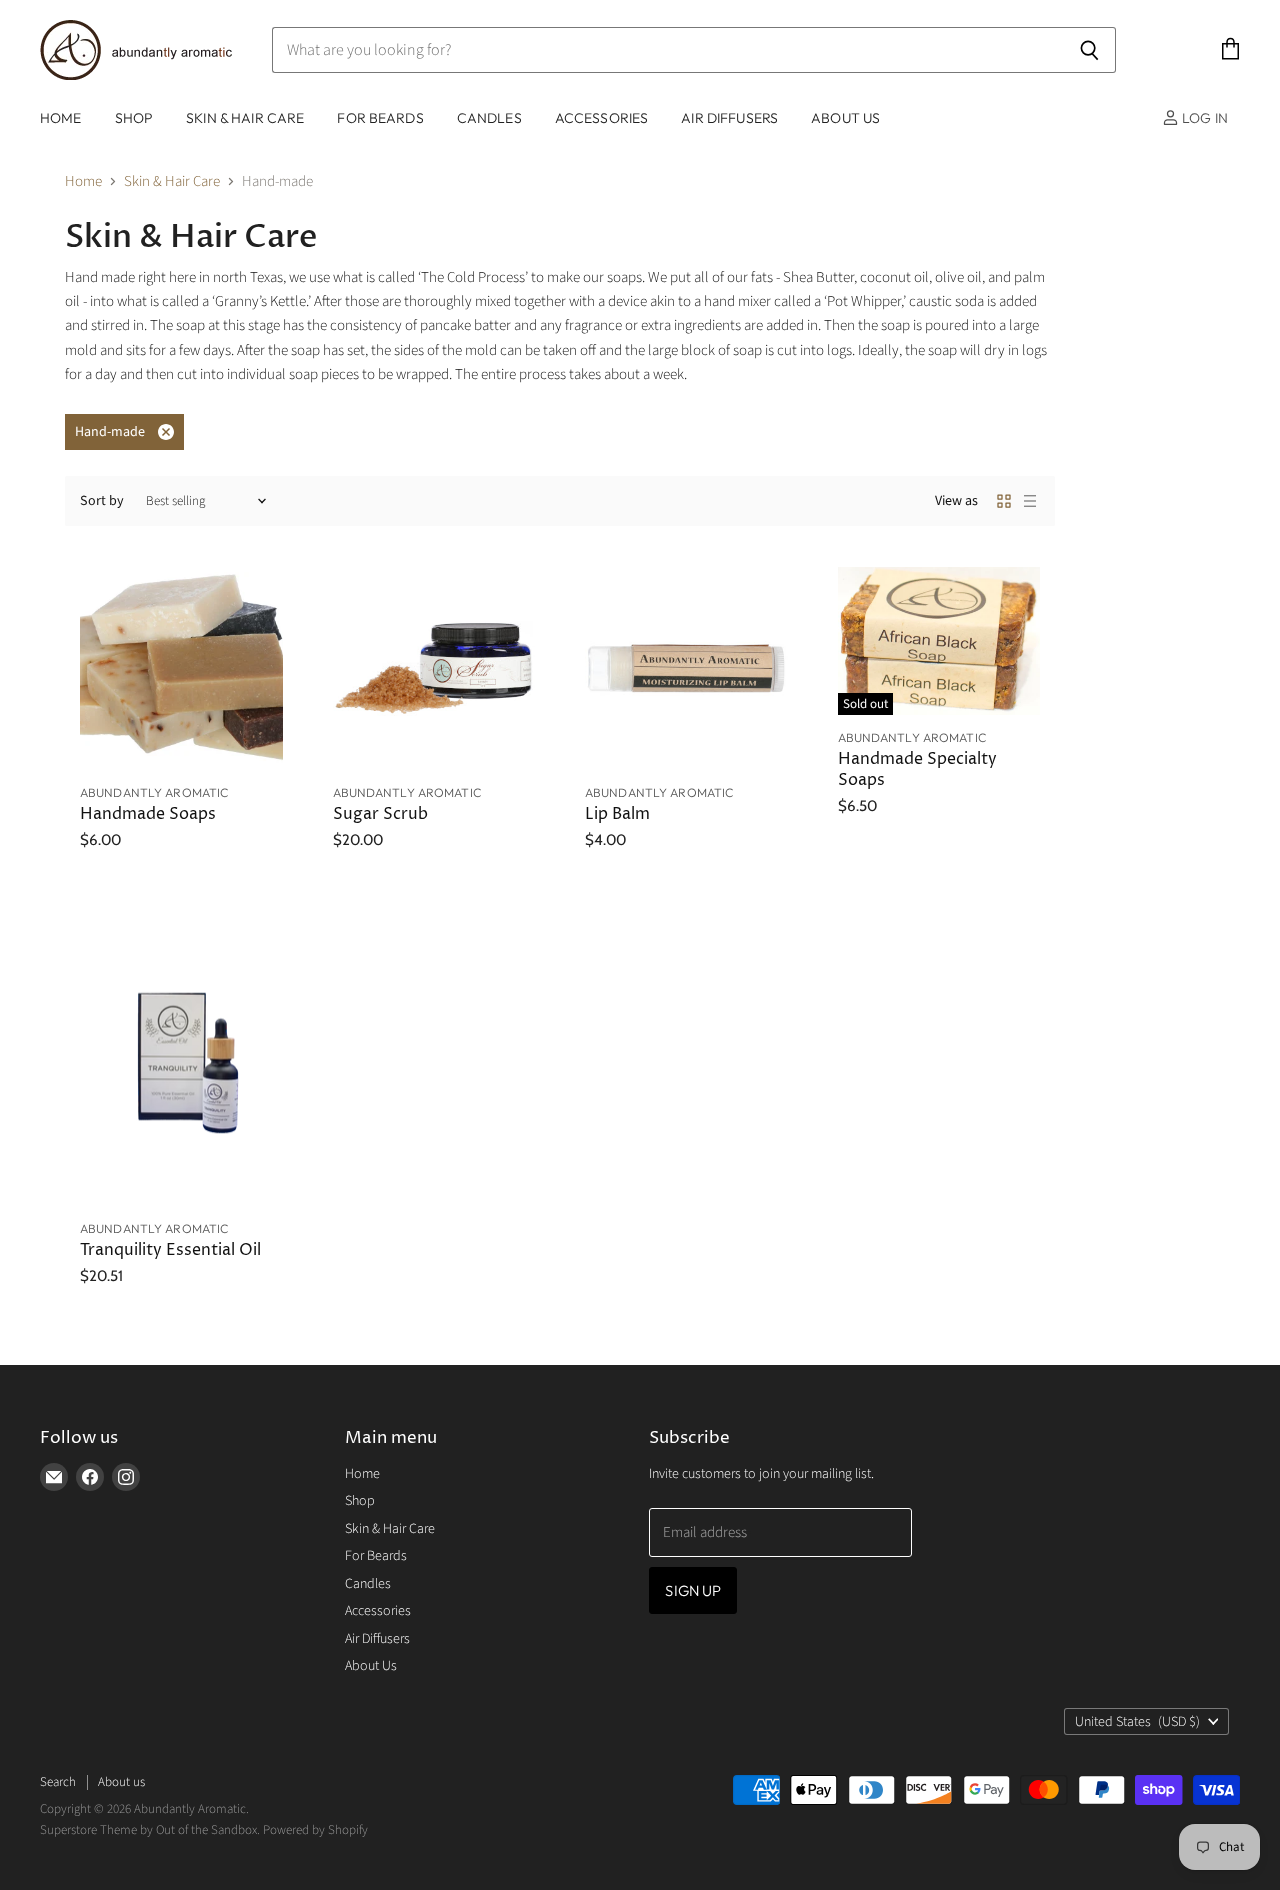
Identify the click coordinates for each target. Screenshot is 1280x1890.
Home (61, 118)
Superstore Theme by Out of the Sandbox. (150, 1830)
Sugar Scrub (380, 814)
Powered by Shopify (315, 1830)
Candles (489, 118)
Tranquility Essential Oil (170, 1250)
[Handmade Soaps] (181, 668)
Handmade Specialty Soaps (917, 769)
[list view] (1030, 501)
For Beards (380, 118)
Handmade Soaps (148, 814)
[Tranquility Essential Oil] (181, 1054)
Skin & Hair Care (245, 118)
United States (1137, 1722)
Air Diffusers (729, 118)
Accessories (602, 118)
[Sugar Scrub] (434, 668)
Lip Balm (617, 814)
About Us (845, 118)
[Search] (1089, 50)
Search (58, 1782)
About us (121, 1782)
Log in (1203, 118)
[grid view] (1004, 501)
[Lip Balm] (686, 668)
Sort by (102, 501)
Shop (134, 118)
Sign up (693, 1590)
